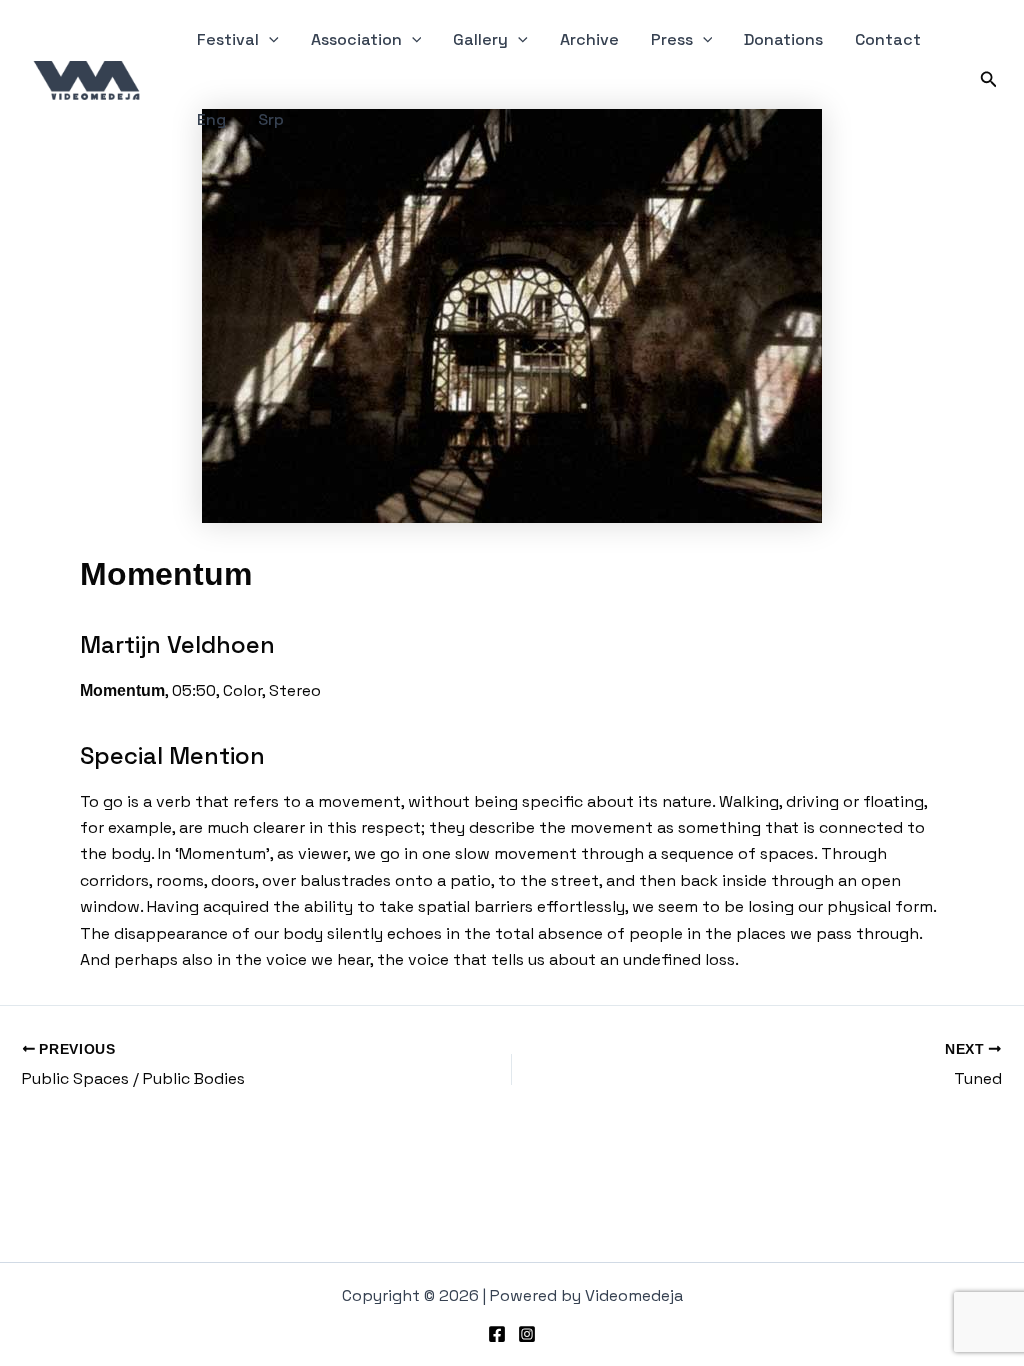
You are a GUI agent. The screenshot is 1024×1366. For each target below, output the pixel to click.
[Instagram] (527, 1334)
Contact (888, 39)
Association (356, 39)
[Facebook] (497, 1334)
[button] (269, 40)
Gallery (480, 39)
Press (672, 39)
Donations (783, 39)
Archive (589, 39)
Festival (228, 39)
